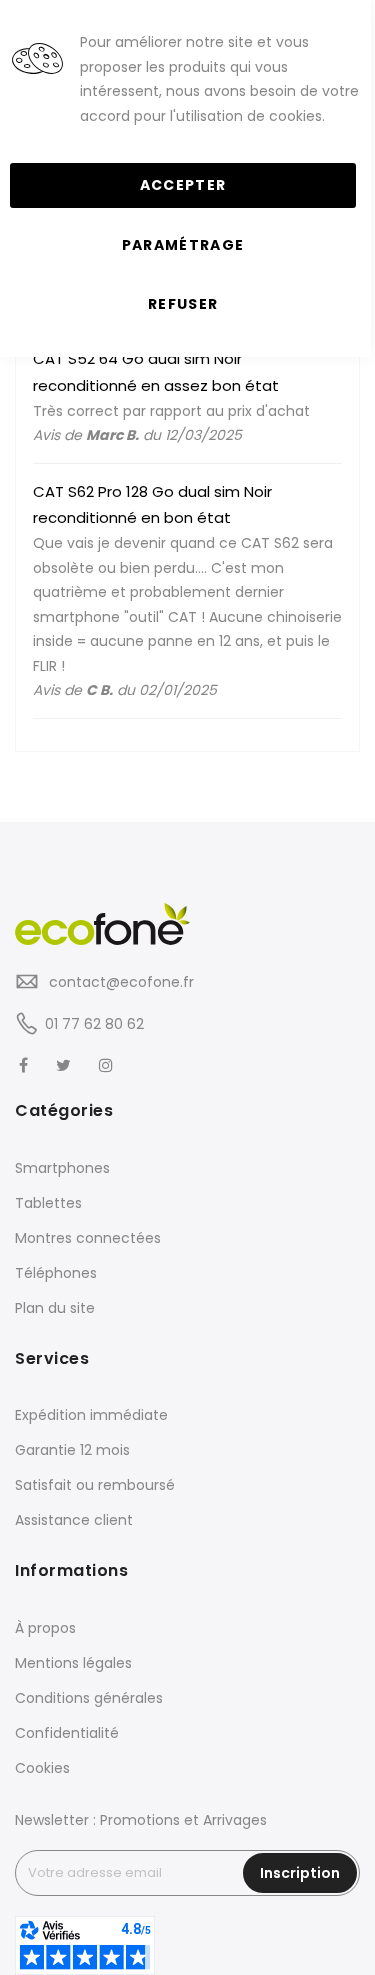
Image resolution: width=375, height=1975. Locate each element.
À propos (45, 1628)
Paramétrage (183, 245)
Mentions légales (73, 1663)
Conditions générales (89, 1698)
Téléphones (56, 1273)
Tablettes (48, 1203)
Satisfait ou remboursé (95, 1485)
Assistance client (74, 1520)
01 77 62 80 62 (94, 1024)
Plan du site (55, 1308)
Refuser (183, 304)
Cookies (42, 1768)
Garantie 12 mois (72, 1450)
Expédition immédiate (91, 1415)
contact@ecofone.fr (119, 982)
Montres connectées (88, 1238)
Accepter (183, 185)
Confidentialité (67, 1733)
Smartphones (62, 1168)
